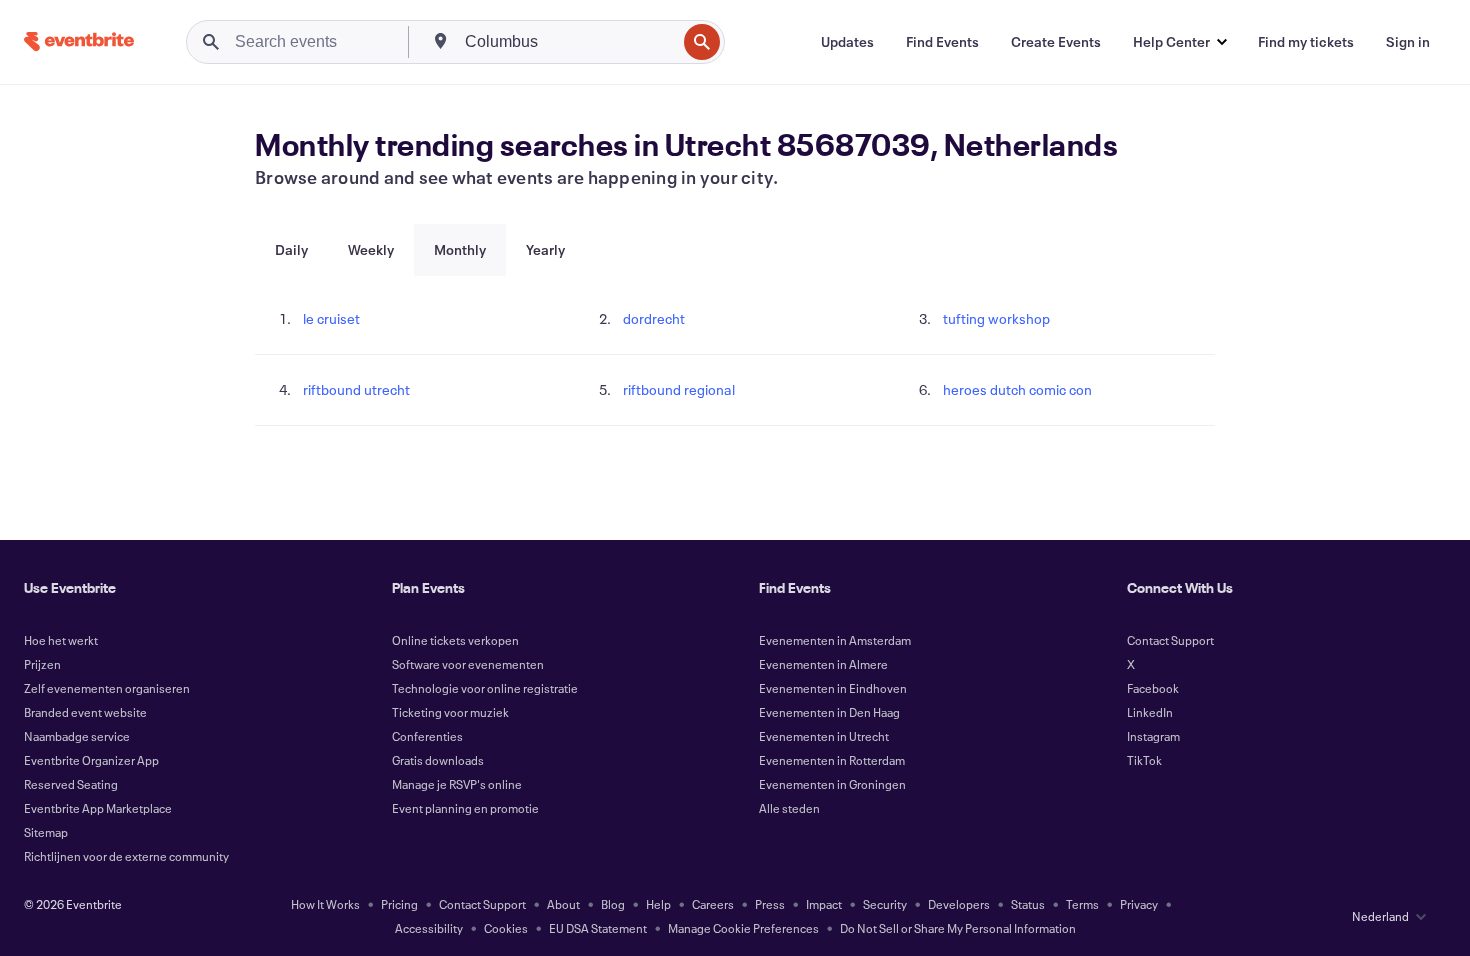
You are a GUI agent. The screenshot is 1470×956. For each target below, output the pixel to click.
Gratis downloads (438, 760)
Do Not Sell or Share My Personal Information (958, 928)
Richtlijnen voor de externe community (126, 856)
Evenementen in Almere (823, 664)
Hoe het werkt (61, 640)
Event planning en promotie (465, 808)
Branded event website (85, 712)
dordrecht (654, 318)
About (563, 904)
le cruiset (331, 318)
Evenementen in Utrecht (824, 736)
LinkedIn (1150, 712)
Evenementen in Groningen (832, 784)
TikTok (1144, 760)
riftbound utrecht (356, 389)
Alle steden (789, 808)
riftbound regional (679, 389)
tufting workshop (996, 318)
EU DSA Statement (598, 928)
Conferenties (427, 736)
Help (658, 904)
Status (1028, 904)
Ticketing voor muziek (450, 712)
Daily (291, 249)
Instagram (1153, 736)
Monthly (460, 249)
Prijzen (42, 664)
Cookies (506, 928)
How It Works (325, 904)
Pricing (399, 904)
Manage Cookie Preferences (743, 928)
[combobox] (568, 42)
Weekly (371, 249)
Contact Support (1170, 640)
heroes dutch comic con (1017, 389)
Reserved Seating (71, 784)
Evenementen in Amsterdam (835, 640)
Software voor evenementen (468, 664)
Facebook (1153, 688)
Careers (713, 904)
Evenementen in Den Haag (829, 712)
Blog (613, 904)
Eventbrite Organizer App (91, 760)
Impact (824, 904)
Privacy (1139, 904)
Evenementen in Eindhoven (833, 688)
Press (770, 904)
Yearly (545, 249)
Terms (1082, 904)
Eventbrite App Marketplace (98, 808)
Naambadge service (77, 736)
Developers (959, 904)
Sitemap (46, 832)
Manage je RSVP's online (457, 784)
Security (885, 904)
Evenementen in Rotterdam (832, 760)
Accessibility (429, 928)
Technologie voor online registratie (485, 688)
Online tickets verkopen (455, 640)
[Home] (79, 41)
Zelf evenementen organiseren (107, 688)
